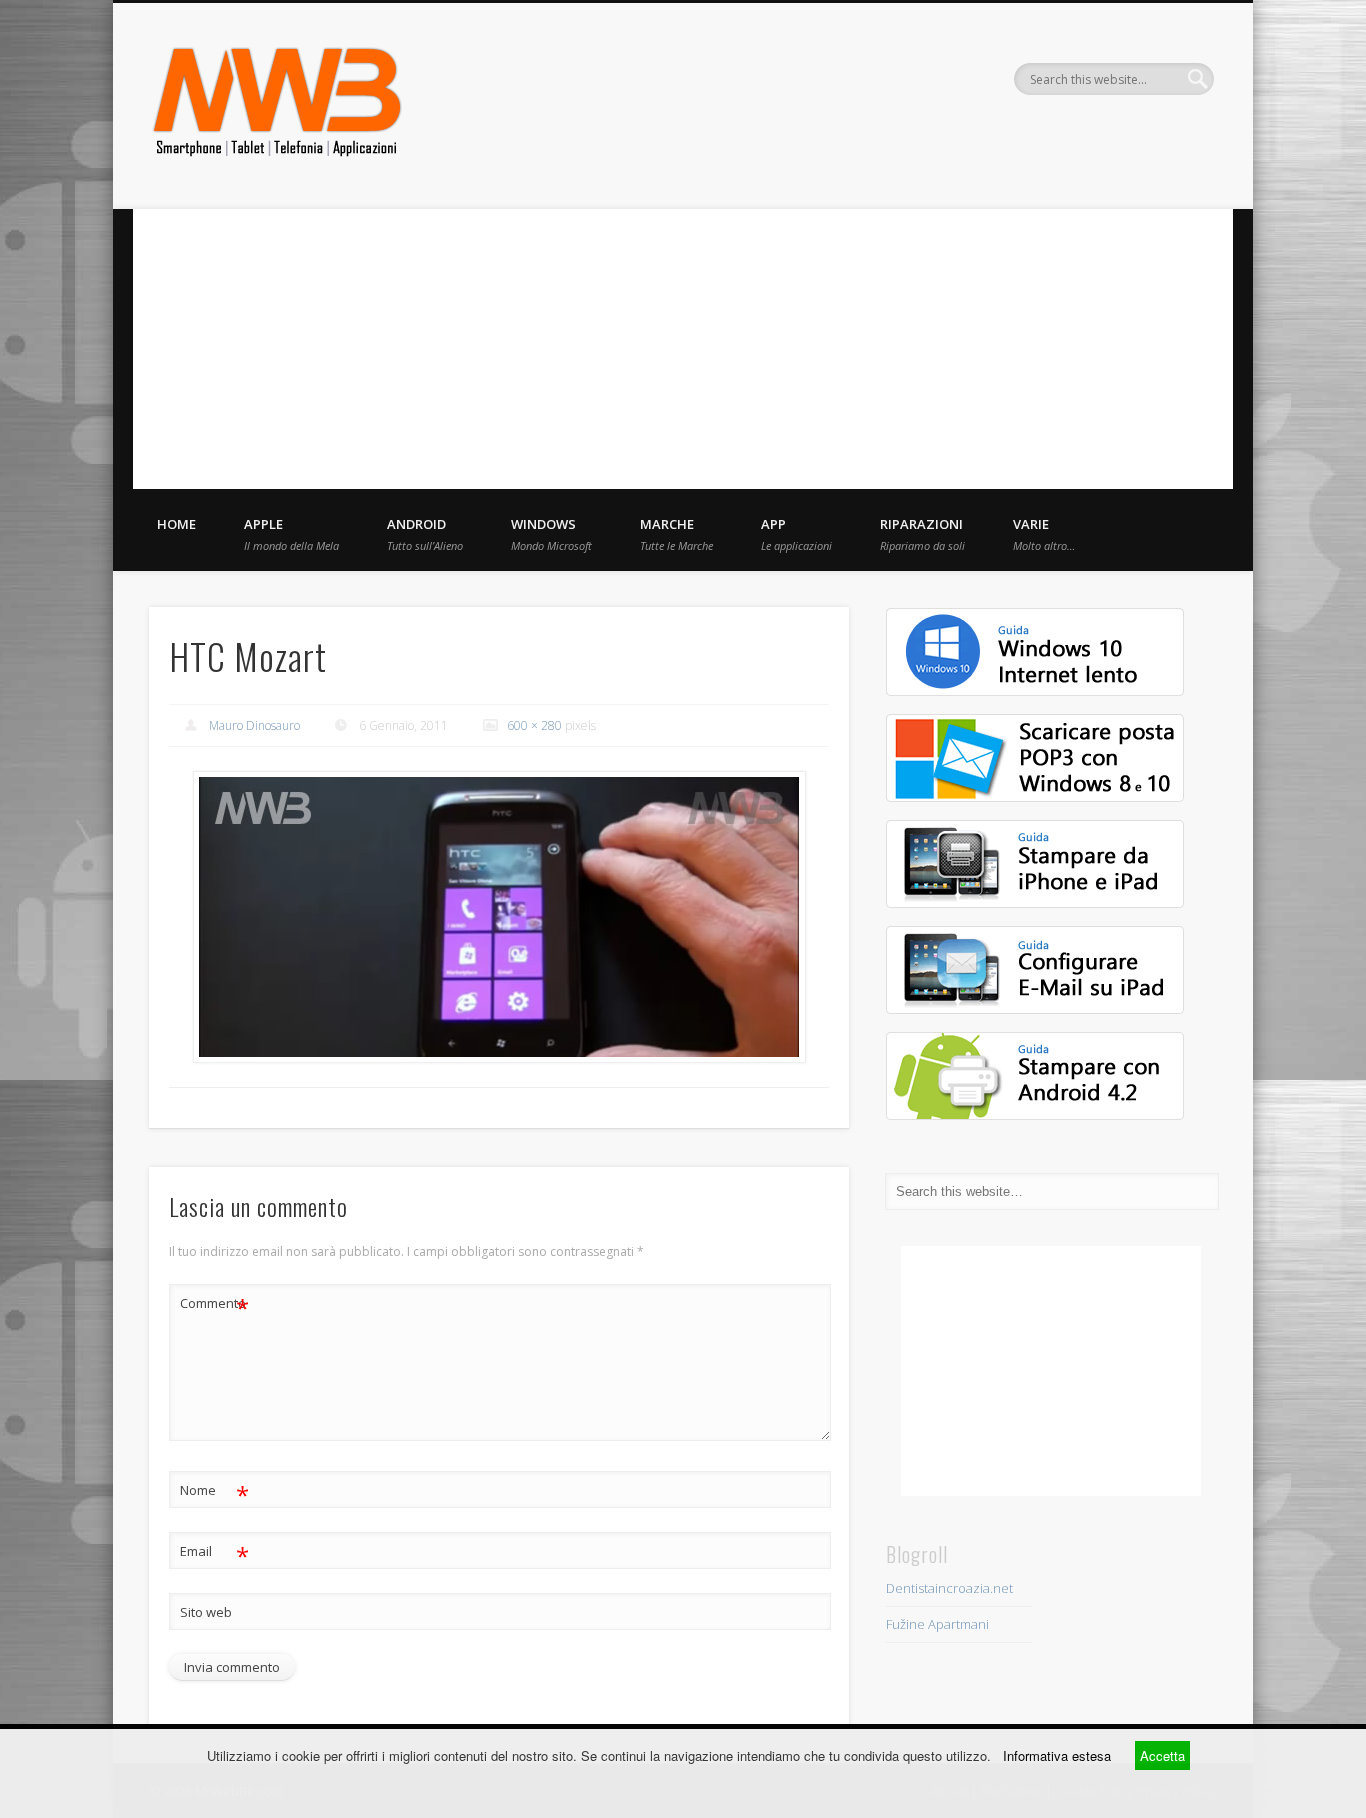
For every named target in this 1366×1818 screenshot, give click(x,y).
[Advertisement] (683, 349)
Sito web (206, 1612)
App (796, 534)
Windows (551, 534)
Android (425, 534)
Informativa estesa (1057, 1755)
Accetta (1162, 1755)
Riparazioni (922, 534)
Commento (214, 1306)
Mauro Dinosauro (254, 725)
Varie (1044, 534)
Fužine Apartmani (937, 1624)
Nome (214, 1493)
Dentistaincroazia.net (949, 1588)
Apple (291, 534)
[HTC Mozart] (499, 917)
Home (176, 524)
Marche (676, 534)
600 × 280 (534, 725)
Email (214, 1554)
